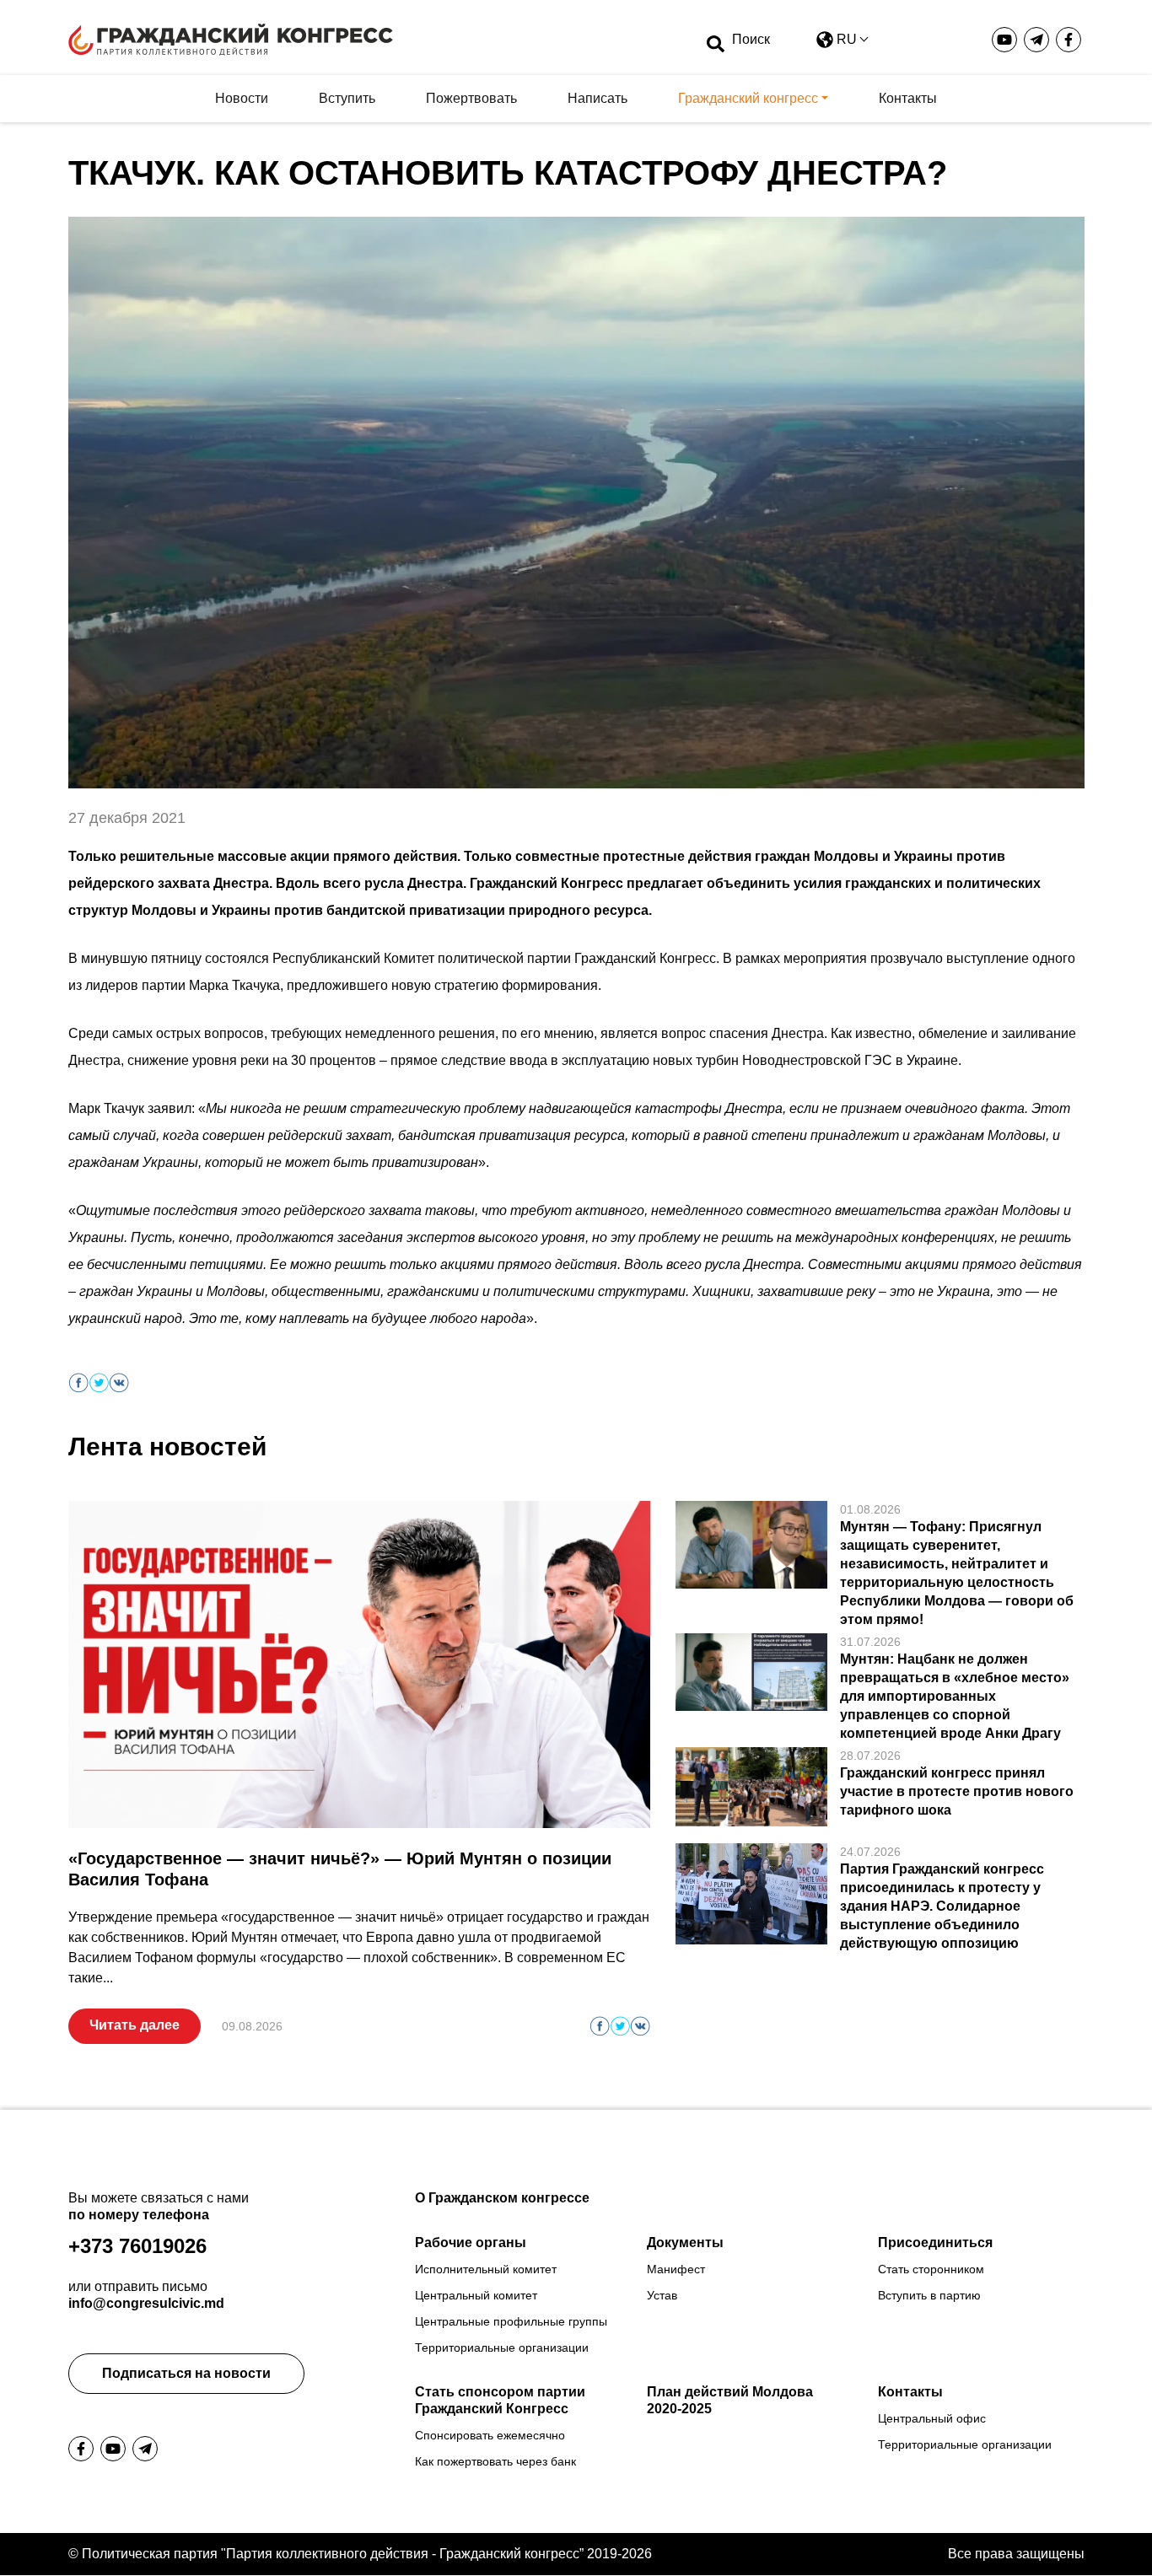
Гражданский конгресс (748, 98)
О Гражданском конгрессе (502, 2198)
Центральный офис (932, 2418)
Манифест (676, 2269)
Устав (662, 2295)
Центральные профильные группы (511, 2321)
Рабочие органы (471, 2243)
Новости (242, 98)
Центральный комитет (476, 2295)
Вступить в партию (929, 2295)
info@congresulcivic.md (146, 2303)
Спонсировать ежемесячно (490, 2435)
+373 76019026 (137, 2246)
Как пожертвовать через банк (495, 2461)
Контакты (908, 98)
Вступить (347, 98)
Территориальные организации (502, 2347)
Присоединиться (935, 2243)
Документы (685, 2243)
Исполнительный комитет (486, 2269)
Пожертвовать (471, 98)
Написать (598, 98)
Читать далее (135, 2025)
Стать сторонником (931, 2269)
